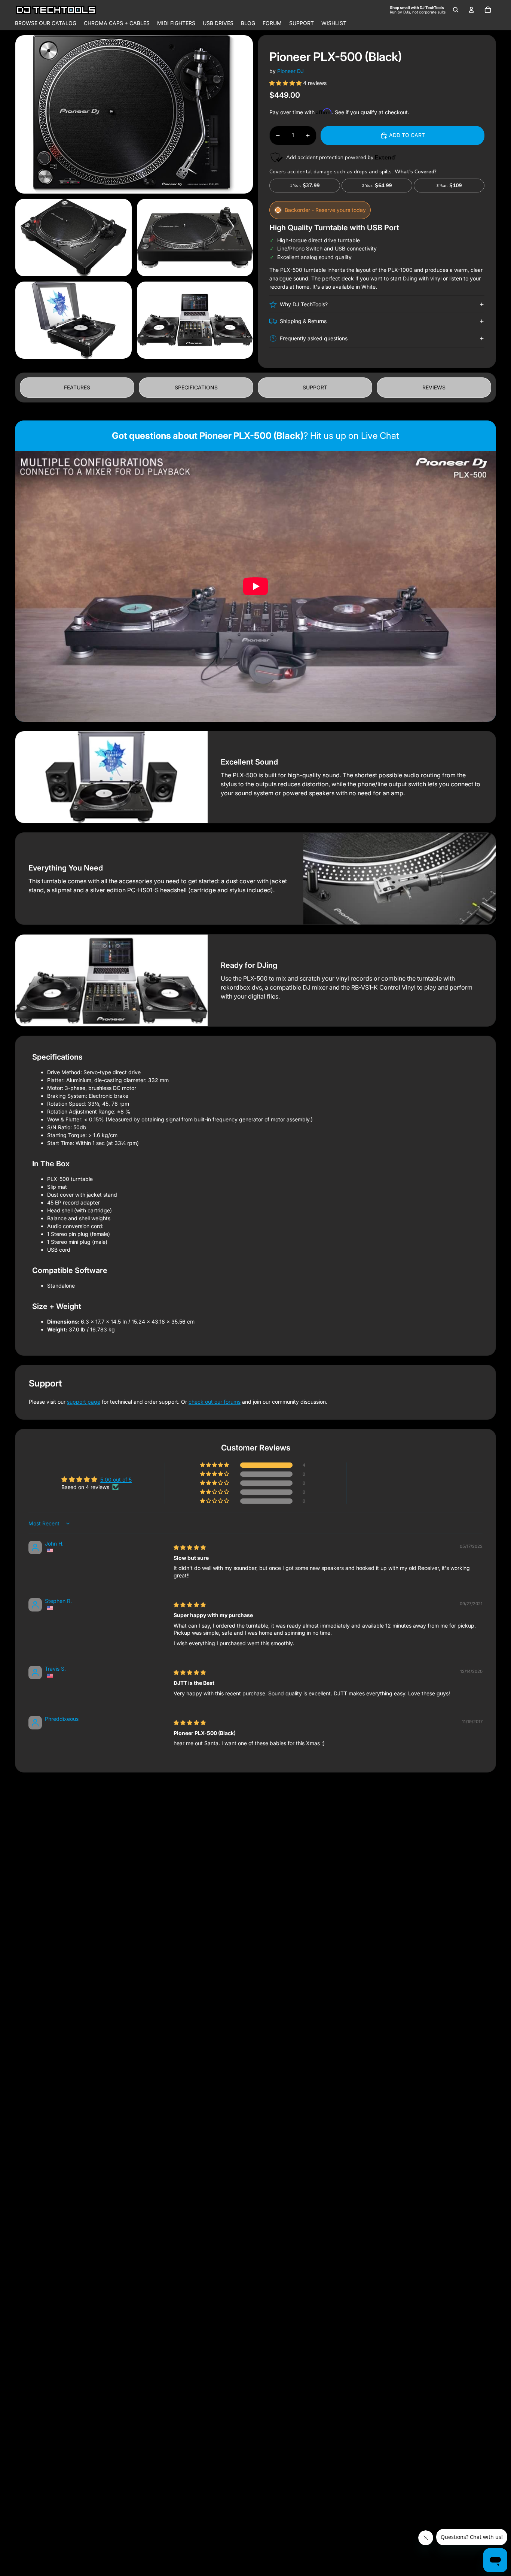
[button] (286, 83)
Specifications (196, 387)
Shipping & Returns (303, 321)
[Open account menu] (471, 10)
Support (315, 387)
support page (84, 1402)
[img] (190, 1547)
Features (77, 387)
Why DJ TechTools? (304, 304)
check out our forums (215, 1402)
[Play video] (255, 586)
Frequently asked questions (314, 338)
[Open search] (456, 10)
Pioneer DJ (290, 71)
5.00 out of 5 (116, 1480)
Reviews (434, 387)
